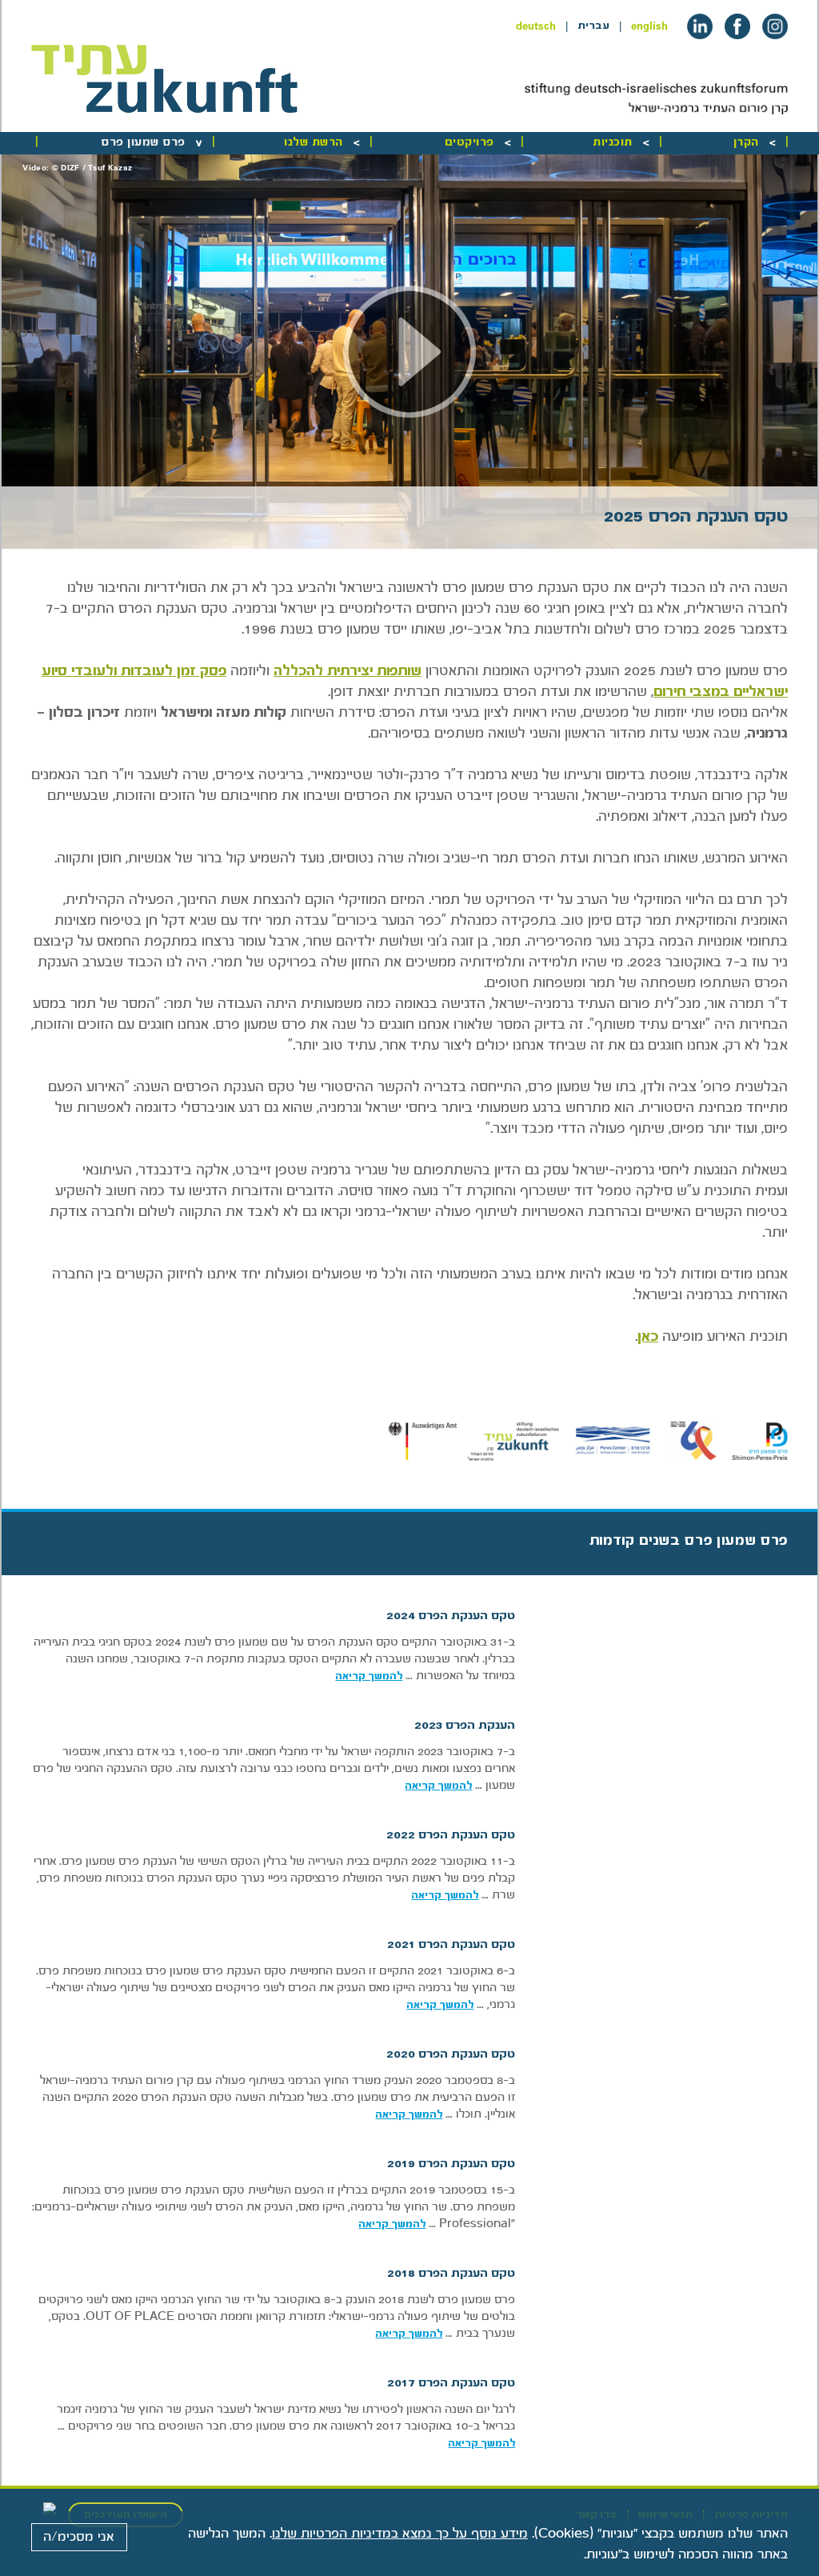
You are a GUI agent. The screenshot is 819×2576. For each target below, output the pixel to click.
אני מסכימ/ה (79, 2537)
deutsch (536, 26)
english (649, 26)
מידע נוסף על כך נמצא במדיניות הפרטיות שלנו (400, 2534)
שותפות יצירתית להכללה (348, 671)
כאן (648, 1336)
